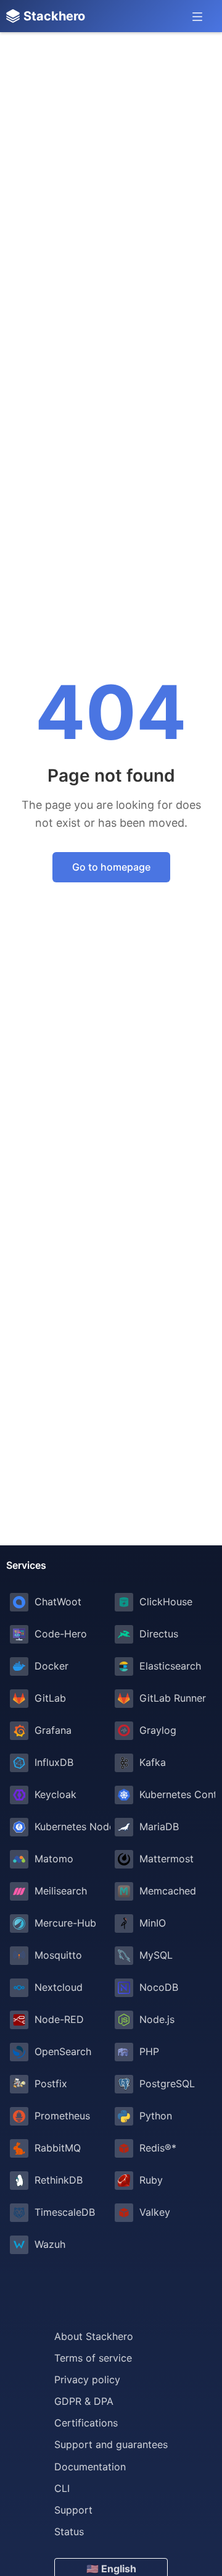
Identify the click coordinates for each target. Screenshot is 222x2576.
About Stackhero (94, 2336)
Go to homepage (111, 867)
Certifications (86, 2423)
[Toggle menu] (197, 16)
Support (73, 2510)
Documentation (90, 2467)
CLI (62, 2488)
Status (69, 2532)
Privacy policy (87, 2380)
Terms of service (93, 2358)
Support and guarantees (111, 2444)
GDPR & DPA (84, 2401)
